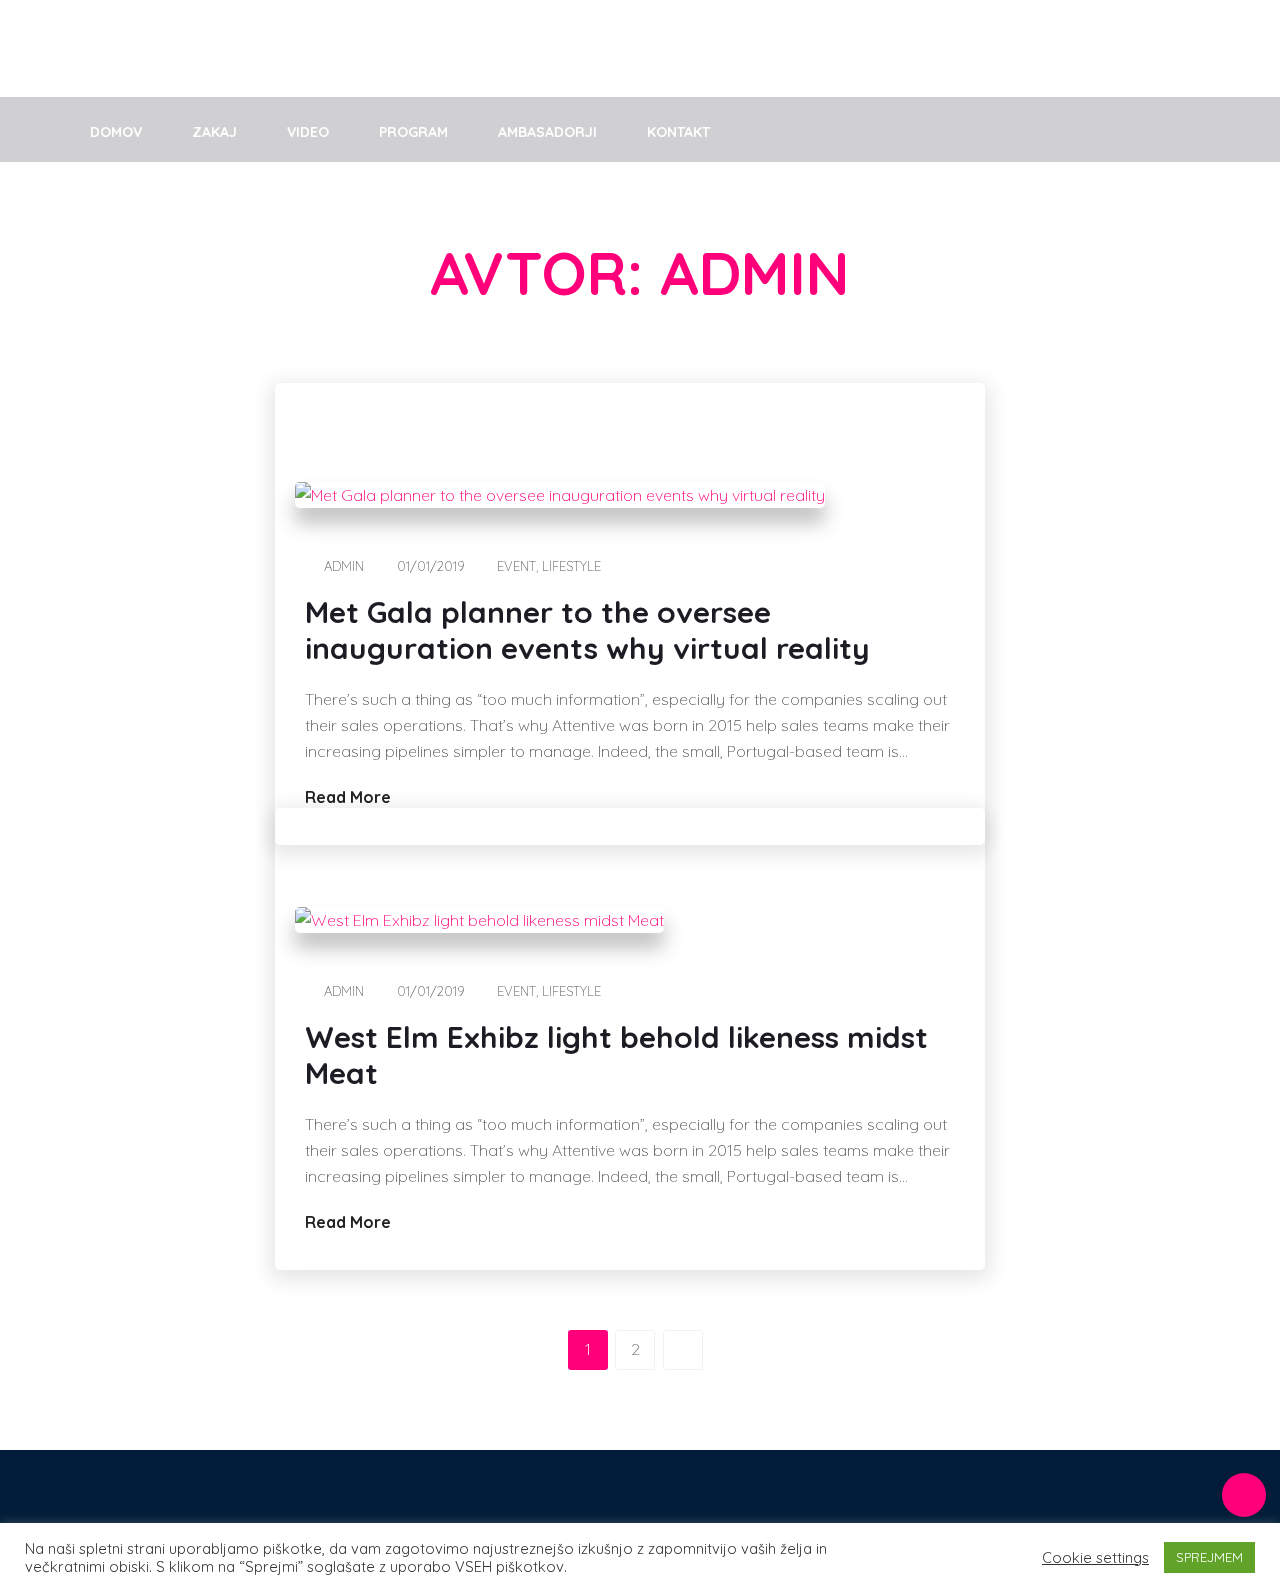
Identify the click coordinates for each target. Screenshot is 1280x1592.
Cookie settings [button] (1095, 1558)
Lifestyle (571, 566)
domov (116, 132)
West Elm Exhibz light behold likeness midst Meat (616, 1055)
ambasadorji (547, 132)
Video (308, 132)
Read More (350, 797)
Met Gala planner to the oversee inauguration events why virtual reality (587, 630)
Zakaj (214, 132)
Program (413, 132)
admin (344, 566)
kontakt (678, 132)
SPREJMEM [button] (1209, 1557)
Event (516, 566)
